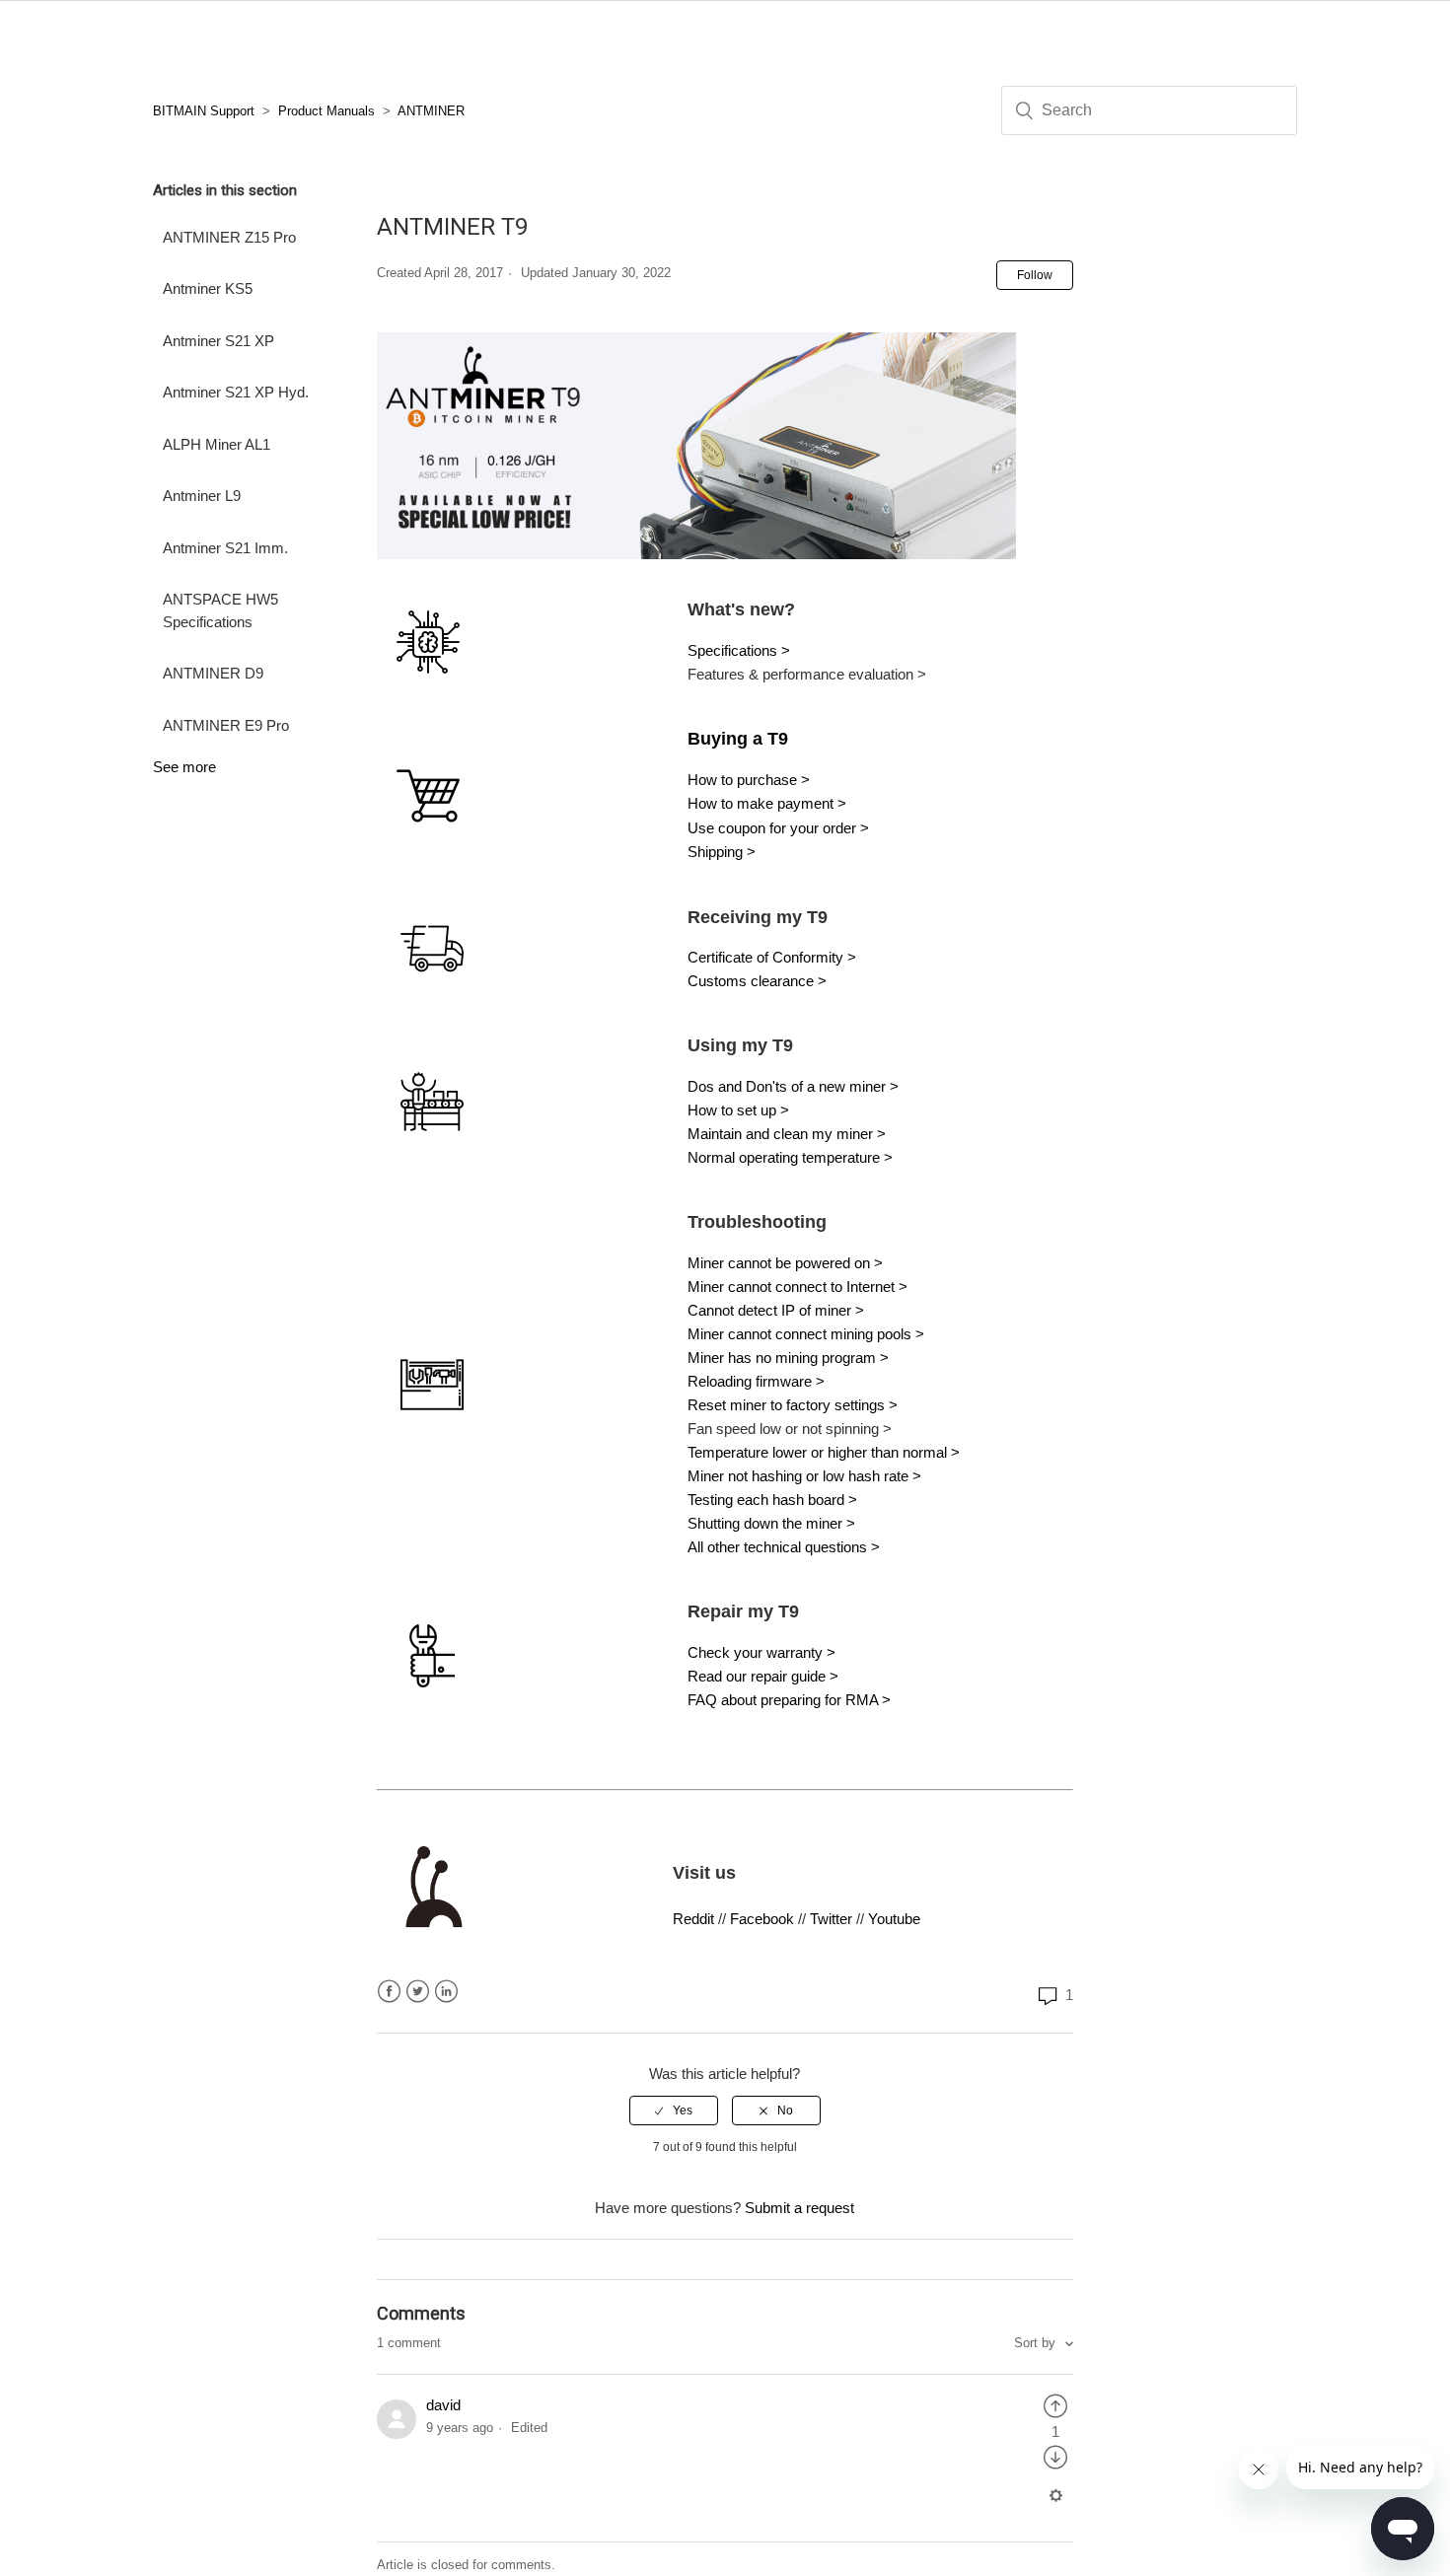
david (443, 2405)
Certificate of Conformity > (772, 957)
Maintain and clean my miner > (787, 1134)
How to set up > (740, 1110)
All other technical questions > (784, 1547)
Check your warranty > (761, 1652)
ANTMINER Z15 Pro (229, 237)
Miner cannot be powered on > (785, 1263)
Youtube (894, 1919)
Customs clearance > (757, 981)
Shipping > (722, 852)
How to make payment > (767, 803)
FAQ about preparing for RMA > (789, 1700)
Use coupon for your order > (778, 828)
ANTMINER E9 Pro (226, 725)
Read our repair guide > (765, 1676)
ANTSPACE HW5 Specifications (220, 610)
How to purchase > (749, 780)
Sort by (1037, 2343)
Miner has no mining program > (788, 1358)
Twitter (831, 1919)
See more (184, 767)
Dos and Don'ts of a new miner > (793, 1086)
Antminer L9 (202, 496)
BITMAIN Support (204, 111)
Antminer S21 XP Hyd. (236, 392)
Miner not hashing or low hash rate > (804, 1476)
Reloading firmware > (756, 1381)
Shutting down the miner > (771, 1523)
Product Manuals (326, 111)
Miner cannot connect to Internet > (797, 1287)
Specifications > (739, 650)
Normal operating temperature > (790, 1157)
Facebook (762, 1919)
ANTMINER (431, 111)
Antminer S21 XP (218, 341)
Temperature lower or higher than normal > (824, 1452)
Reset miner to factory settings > (793, 1405)
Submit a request (799, 2208)
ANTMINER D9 (213, 673)
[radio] (674, 2111)
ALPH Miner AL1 (217, 444)
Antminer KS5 (208, 288)
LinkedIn (446, 1992)
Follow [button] (1035, 275)
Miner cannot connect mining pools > (806, 1334)
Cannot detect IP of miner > (776, 1310)
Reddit (693, 1919)
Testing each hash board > (772, 1500)
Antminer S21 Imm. (225, 548)
